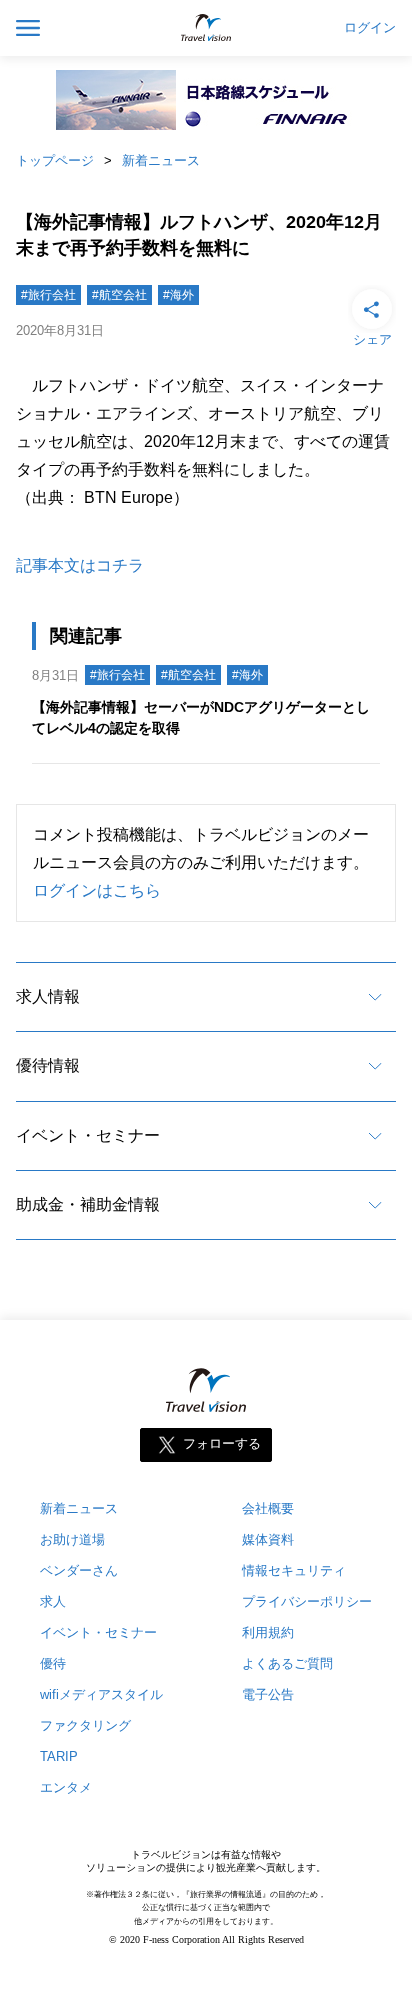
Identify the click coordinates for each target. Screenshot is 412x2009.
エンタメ (66, 1787)
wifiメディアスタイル (101, 1694)
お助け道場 (72, 1539)
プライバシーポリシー (307, 1601)
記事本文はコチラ (80, 565)
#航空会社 (119, 295)
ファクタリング (85, 1725)
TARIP (59, 1756)
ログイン (370, 28)
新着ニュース (161, 160)
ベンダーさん (79, 1570)
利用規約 (268, 1632)
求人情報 (48, 996)
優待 (53, 1663)
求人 (53, 1601)
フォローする (222, 1444)
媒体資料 (268, 1539)
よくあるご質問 (287, 1663)
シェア (372, 339)
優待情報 (48, 1065)
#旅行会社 (48, 295)
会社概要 (268, 1508)
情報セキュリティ (294, 1570)
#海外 (178, 295)
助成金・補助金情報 (88, 1204)
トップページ (55, 160)
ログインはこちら (97, 890)
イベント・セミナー (88, 1135)
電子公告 (268, 1694)
